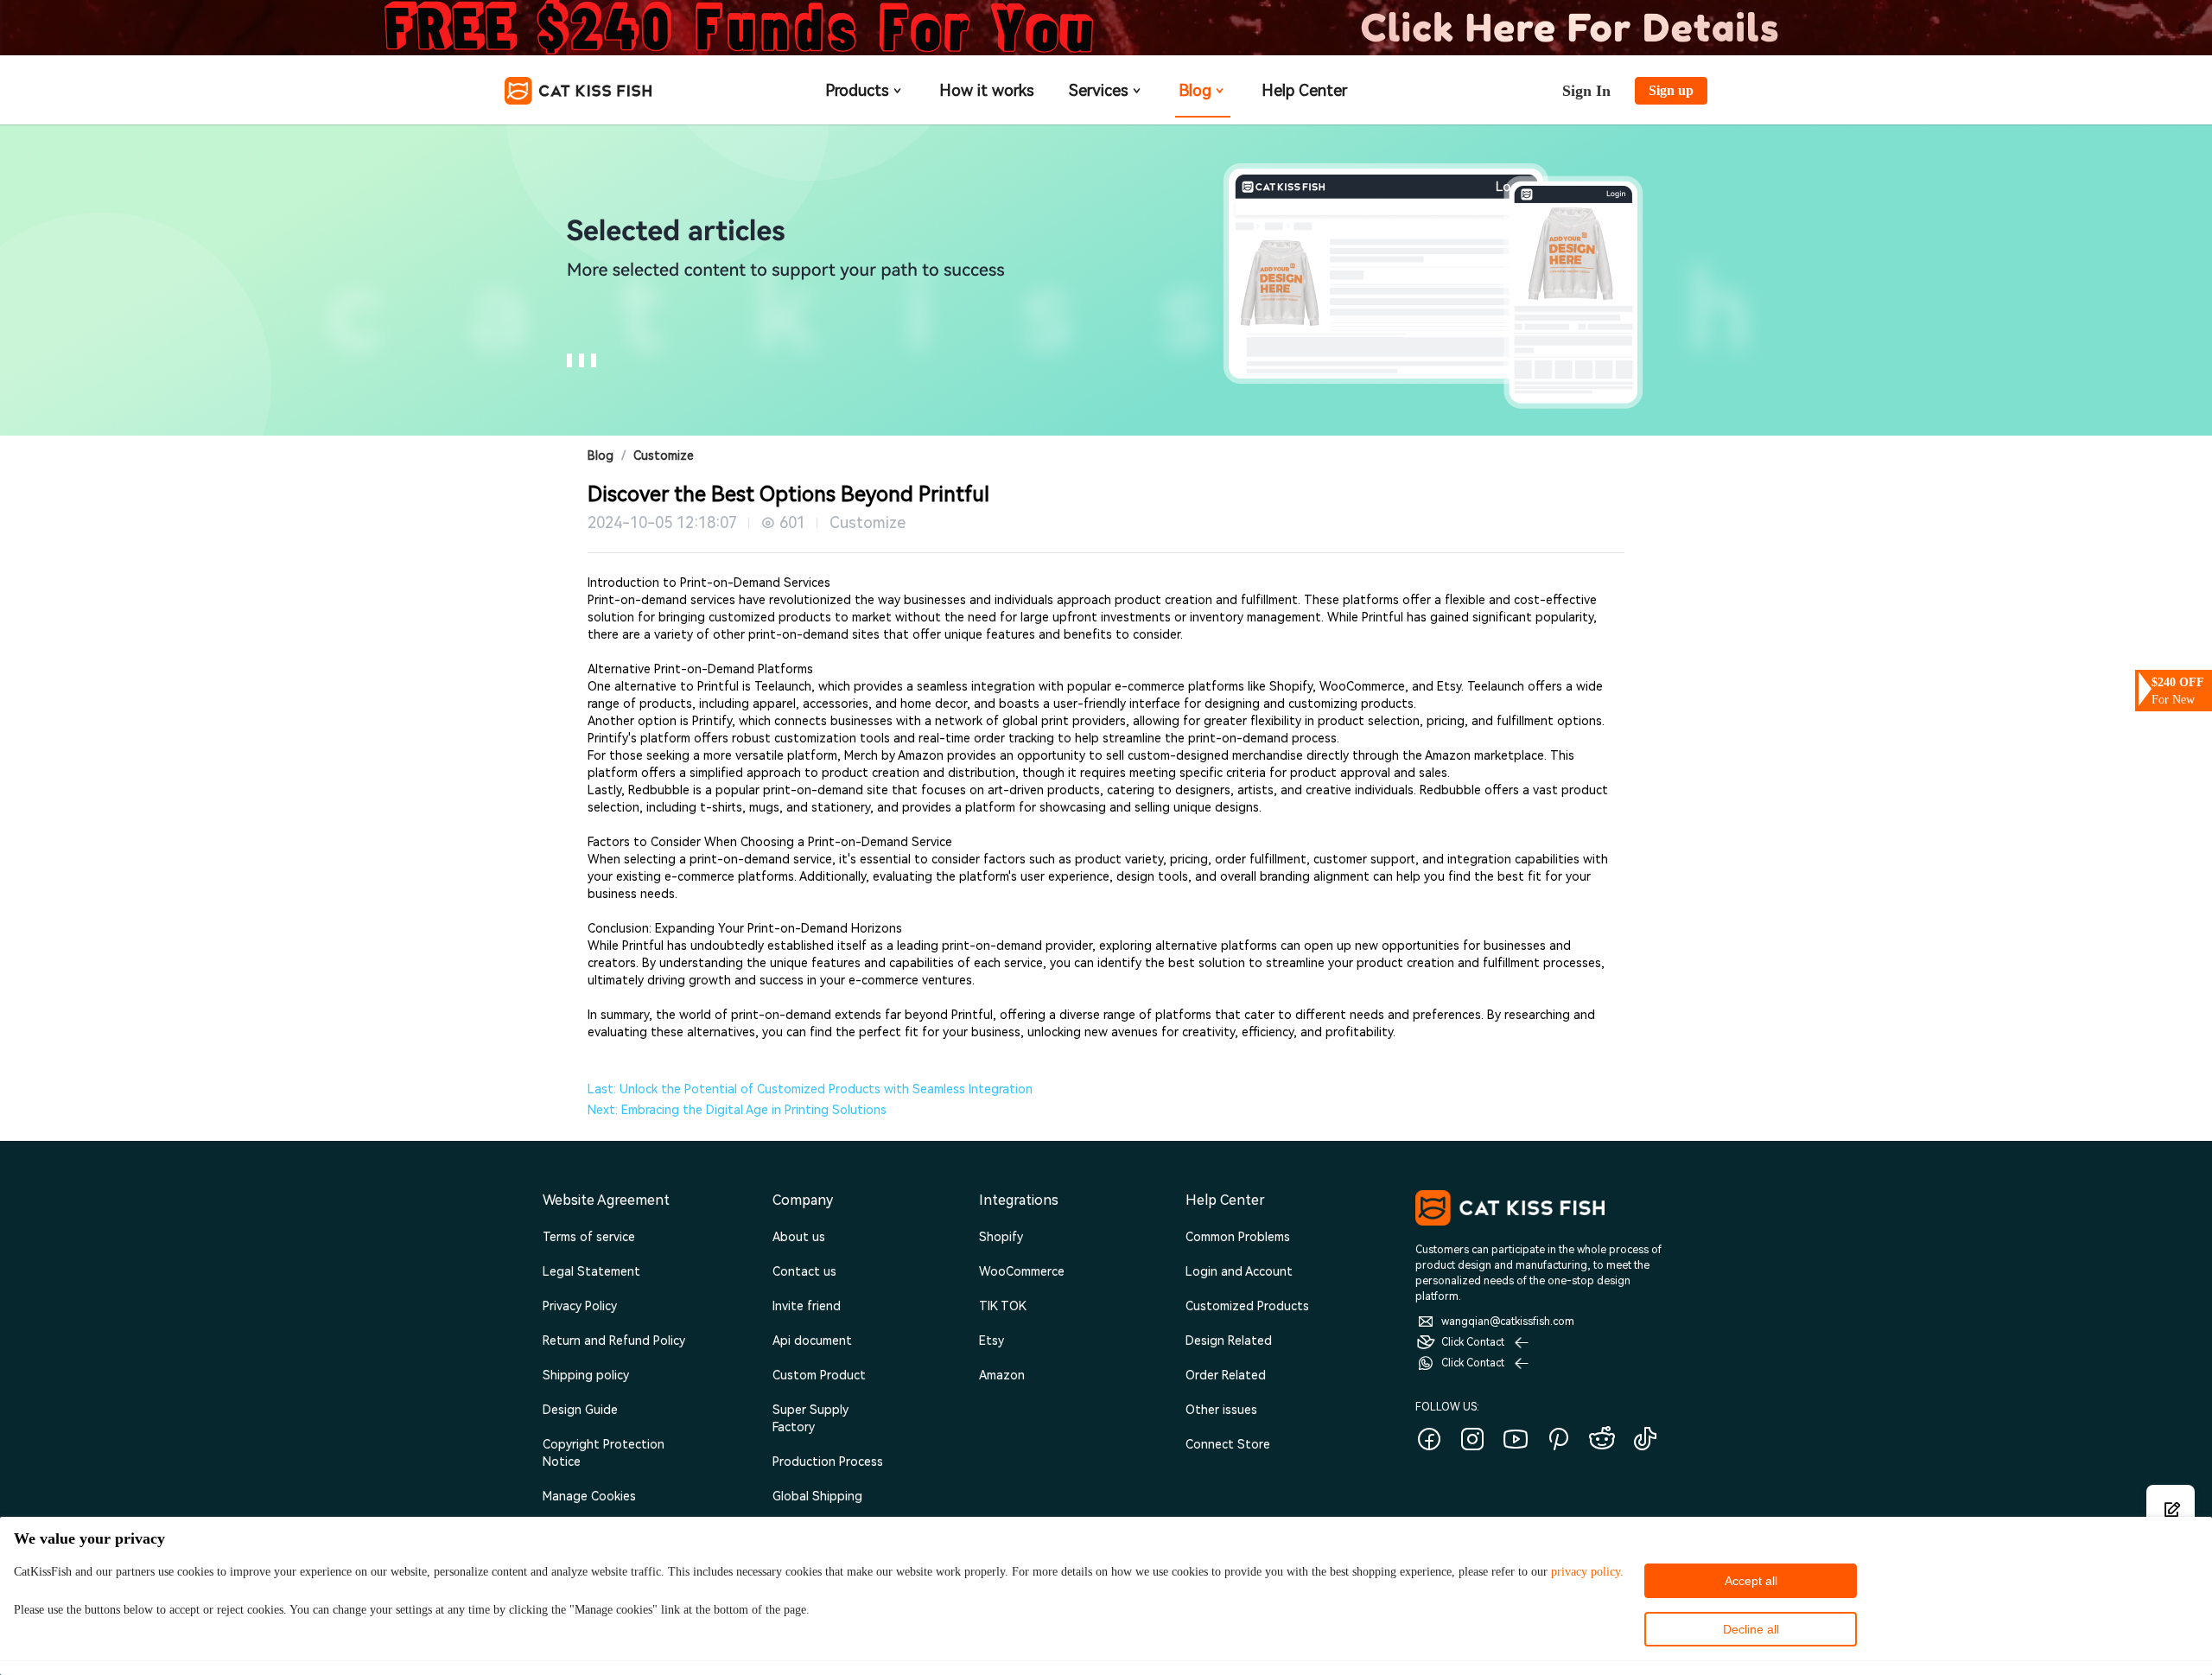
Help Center (1304, 90)
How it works (987, 90)
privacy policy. (1587, 1572)
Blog (1195, 90)
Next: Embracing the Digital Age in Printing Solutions (737, 1110)
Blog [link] (601, 455)
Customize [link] (664, 455)
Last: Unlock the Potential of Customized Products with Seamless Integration (810, 1089)
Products (857, 90)
